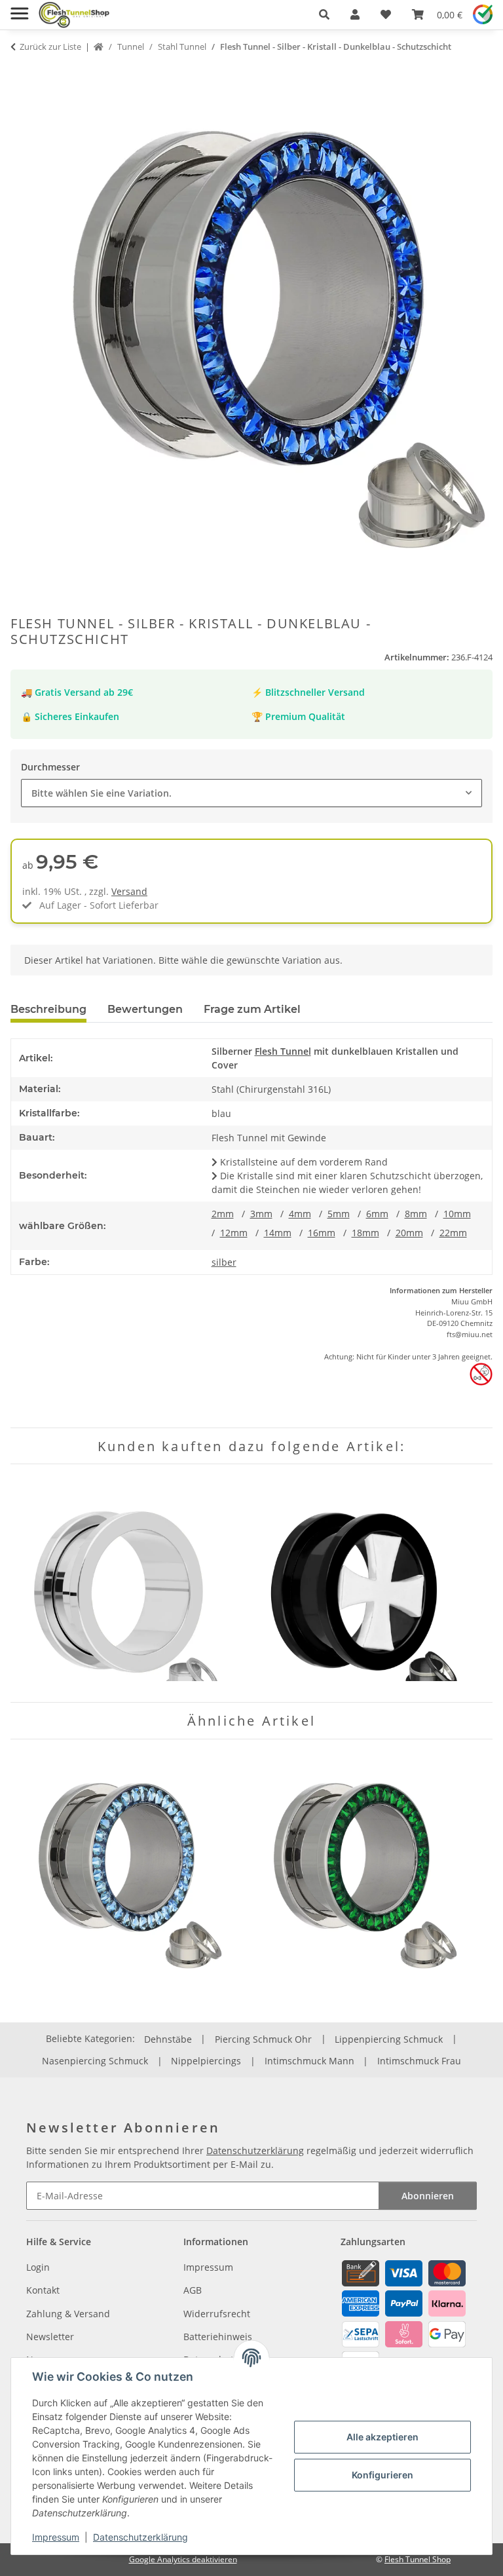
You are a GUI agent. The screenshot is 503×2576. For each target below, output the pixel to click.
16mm (322, 1233)
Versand (129, 891)
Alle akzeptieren (382, 2437)
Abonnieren (428, 2196)
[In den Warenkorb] (21, 72)
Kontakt (43, 2290)
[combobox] (251, 793)
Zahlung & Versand (68, 2314)
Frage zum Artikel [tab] (252, 1009)
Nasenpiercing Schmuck (95, 2061)
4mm (300, 1214)
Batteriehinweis (218, 2337)
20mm (409, 1233)
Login (38, 2267)
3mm (261, 1214)
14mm (278, 1233)
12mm (234, 1233)
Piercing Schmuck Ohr (263, 2039)
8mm (416, 1214)
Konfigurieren (382, 2475)
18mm (365, 1233)
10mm (457, 1214)
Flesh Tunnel (283, 1051)
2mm (223, 1214)
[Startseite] (99, 47)
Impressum (56, 2537)
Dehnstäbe (168, 2039)
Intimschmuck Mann (309, 2061)
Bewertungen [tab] (145, 1009)
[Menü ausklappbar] (19, 8)
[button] (324, 14)
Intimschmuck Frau (419, 2061)
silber (224, 1262)
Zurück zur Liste (50, 47)
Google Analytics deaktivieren (183, 2559)
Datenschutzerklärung (140, 2537)
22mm (453, 1233)
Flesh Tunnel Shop (418, 2559)
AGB (193, 2290)
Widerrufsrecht (217, 2314)
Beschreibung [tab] (48, 1009)
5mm (339, 1214)
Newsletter (50, 2337)
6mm (377, 1214)
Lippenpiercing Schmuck (389, 2039)
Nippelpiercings (206, 2061)
